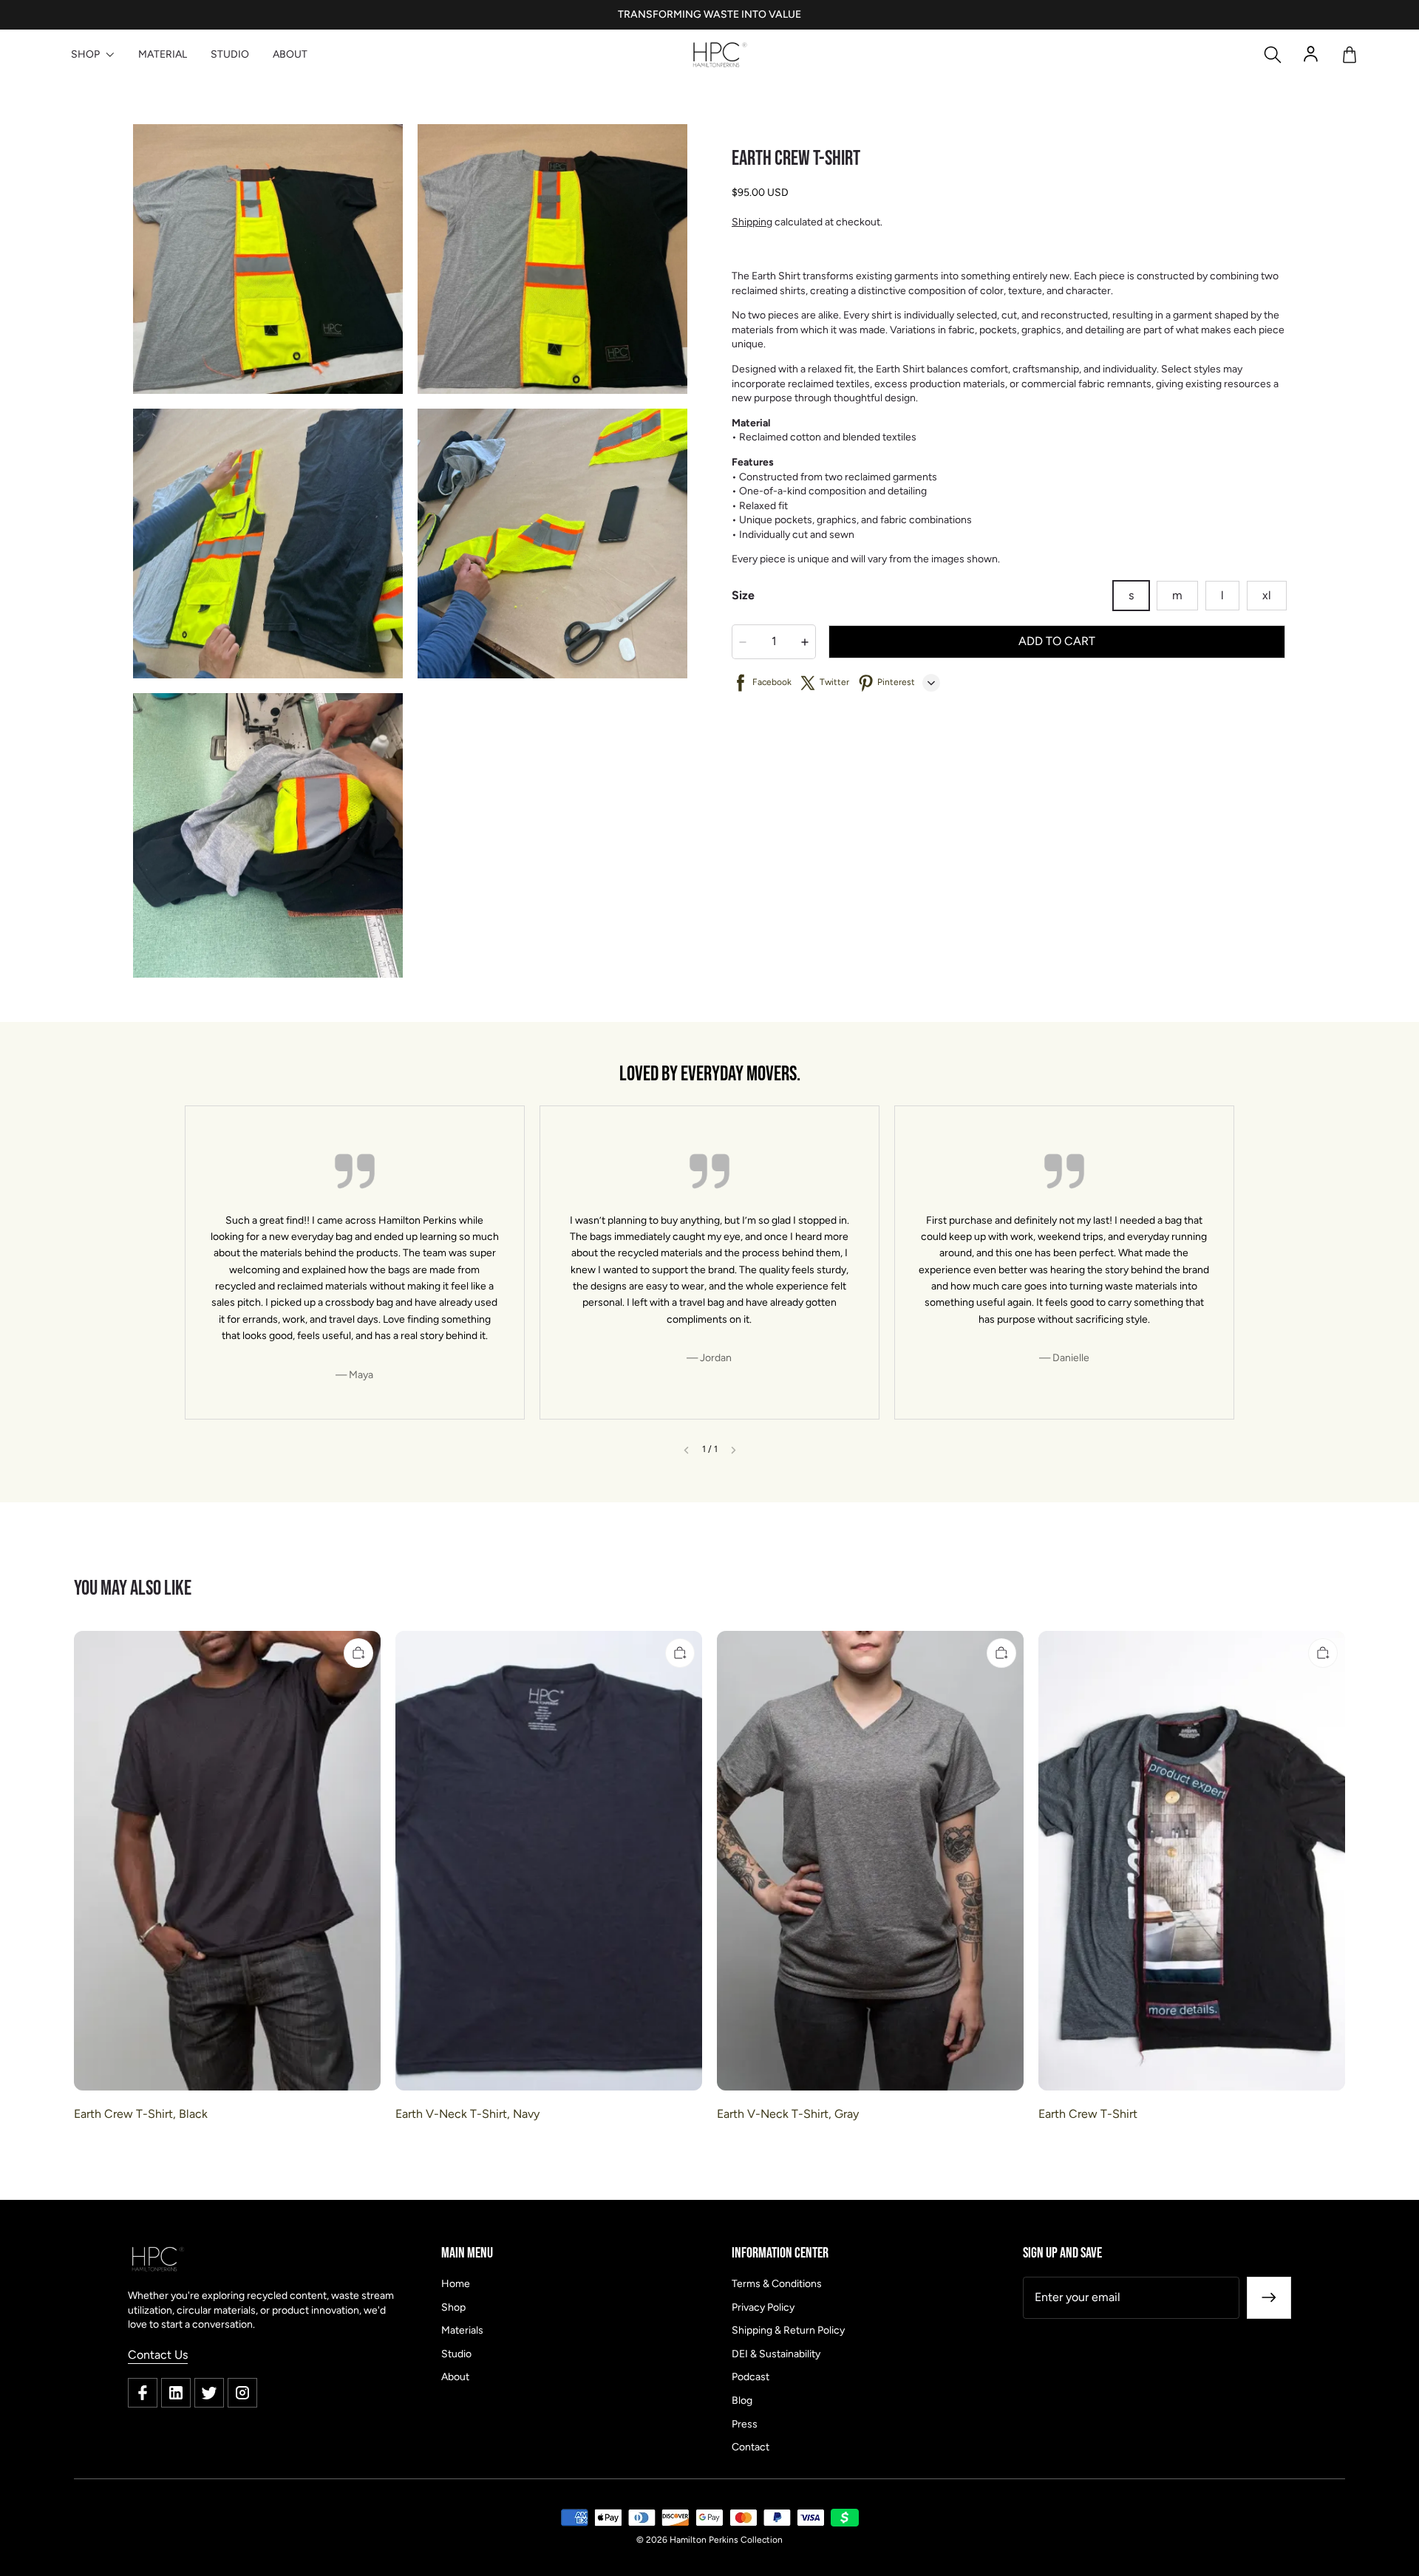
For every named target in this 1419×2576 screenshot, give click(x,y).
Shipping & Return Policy (788, 2330)
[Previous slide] (686, 1450)
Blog (742, 2400)
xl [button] (1267, 595)
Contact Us (158, 2355)
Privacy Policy (763, 2307)
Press (745, 2424)
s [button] (1131, 595)
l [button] (1222, 595)
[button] (1273, 55)
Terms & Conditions (777, 2284)
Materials (462, 2330)
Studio (456, 2354)
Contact (751, 2447)
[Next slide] (734, 1450)
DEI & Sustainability (776, 2354)
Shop (453, 2307)
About (455, 2377)
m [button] (1177, 595)
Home (456, 2284)
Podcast (751, 2377)
